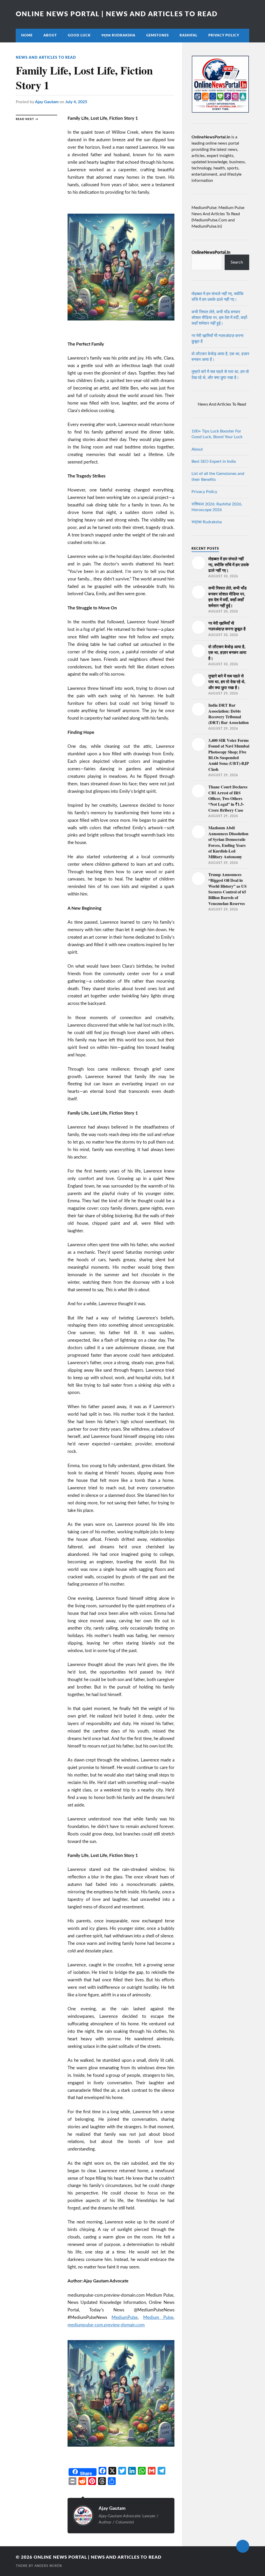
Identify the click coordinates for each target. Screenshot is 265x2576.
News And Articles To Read (46, 58)
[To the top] (243, 2546)
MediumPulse (125, 2317)
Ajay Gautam (47, 102)
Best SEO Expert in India (214, 461)
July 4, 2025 (76, 102)
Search (237, 262)
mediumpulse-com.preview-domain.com (106, 2325)
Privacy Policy (224, 35)
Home (27, 35)
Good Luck (79, 35)
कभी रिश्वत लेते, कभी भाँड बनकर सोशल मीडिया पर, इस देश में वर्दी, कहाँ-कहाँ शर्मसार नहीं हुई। (220, 318)
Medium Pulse (158, 2317)
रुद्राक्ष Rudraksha (118, 35)
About (50, 35)
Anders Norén (48, 2566)
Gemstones (157, 35)
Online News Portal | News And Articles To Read (117, 14)
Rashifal (189, 35)
